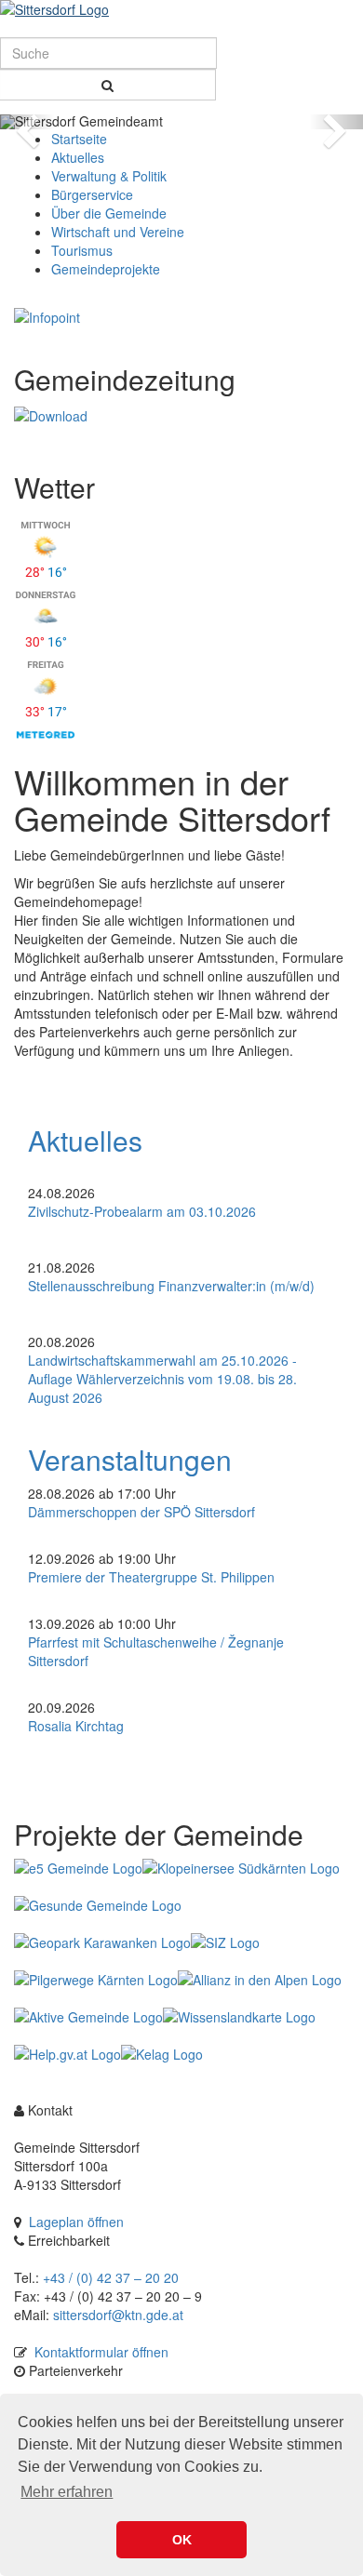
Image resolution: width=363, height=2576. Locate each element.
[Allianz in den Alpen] (260, 1980)
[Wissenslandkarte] (239, 2017)
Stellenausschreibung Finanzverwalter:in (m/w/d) (171, 1286)
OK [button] (182, 2540)
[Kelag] (162, 2054)
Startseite (79, 139)
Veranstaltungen (130, 1459)
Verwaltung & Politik (109, 176)
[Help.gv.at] (67, 2054)
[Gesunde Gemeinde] (98, 1905)
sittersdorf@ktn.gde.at (118, 2315)
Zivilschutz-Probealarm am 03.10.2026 (142, 1211)
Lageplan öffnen (76, 2222)
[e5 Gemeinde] (78, 1868)
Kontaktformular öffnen (101, 2352)
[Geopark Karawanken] (102, 1942)
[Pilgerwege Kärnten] (96, 1980)
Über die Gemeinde (109, 213)
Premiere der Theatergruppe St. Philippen (151, 1577)
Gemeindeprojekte (106, 269)
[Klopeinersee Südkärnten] (241, 1868)
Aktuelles (78, 157)
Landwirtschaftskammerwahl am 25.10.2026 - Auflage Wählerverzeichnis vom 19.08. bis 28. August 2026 (162, 1379)
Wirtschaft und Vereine (118, 232)
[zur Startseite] (181, 9)
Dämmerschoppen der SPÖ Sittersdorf (141, 1512)
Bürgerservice (92, 194)
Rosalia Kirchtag (76, 1726)
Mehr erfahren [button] (67, 2492)
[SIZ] (225, 1942)
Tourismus (82, 250)
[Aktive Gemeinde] (88, 2017)
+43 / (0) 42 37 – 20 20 (111, 2277)
